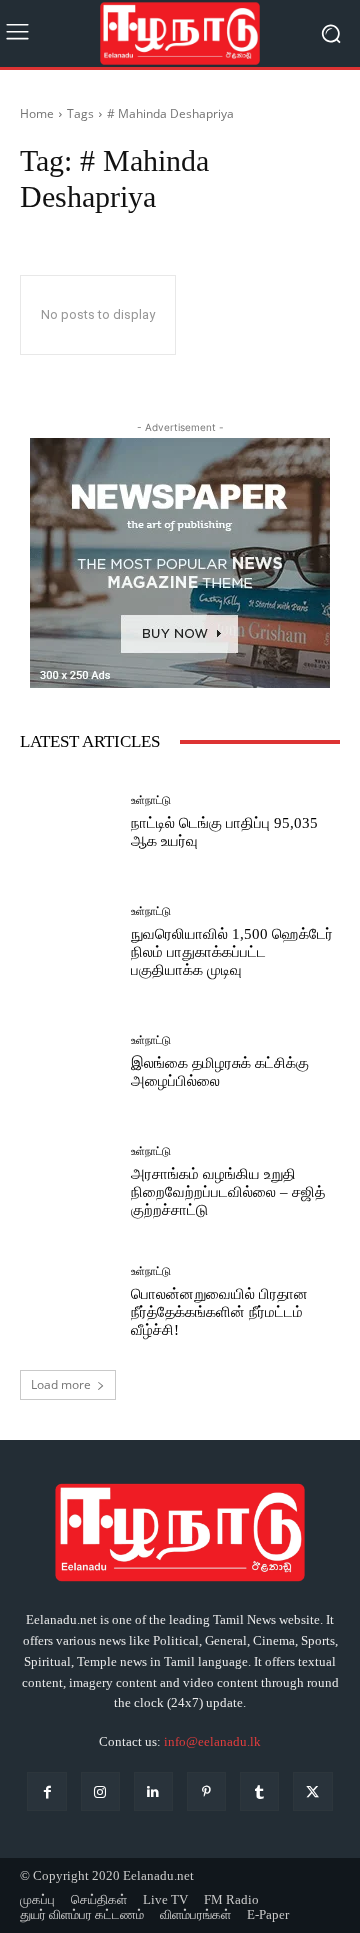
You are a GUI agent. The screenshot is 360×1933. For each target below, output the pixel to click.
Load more (61, 1384)
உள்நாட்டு (151, 800)
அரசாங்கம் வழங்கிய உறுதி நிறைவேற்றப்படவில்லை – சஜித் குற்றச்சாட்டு (228, 1192)
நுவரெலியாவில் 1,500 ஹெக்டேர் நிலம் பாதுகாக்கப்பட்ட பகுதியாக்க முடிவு (232, 952)
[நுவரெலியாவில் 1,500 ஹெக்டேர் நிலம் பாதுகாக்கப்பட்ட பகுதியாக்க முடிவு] (68, 942)
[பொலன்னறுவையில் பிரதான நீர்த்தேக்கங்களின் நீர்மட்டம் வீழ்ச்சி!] (68, 1302)
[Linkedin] (153, 1791)
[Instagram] (100, 1791)
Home (37, 113)
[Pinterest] (206, 1791)
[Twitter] (312, 1791)
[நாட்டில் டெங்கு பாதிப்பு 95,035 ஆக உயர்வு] (68, 822)
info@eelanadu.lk (212, 1741)
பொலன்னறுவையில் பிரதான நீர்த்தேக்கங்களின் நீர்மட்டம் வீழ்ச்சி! (219, 1312)
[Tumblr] (259, 1791)
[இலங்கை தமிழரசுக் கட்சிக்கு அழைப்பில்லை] (68, 1062)
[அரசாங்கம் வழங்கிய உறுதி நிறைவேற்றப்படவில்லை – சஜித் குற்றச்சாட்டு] (68, 1182)
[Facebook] (46, 1791)
